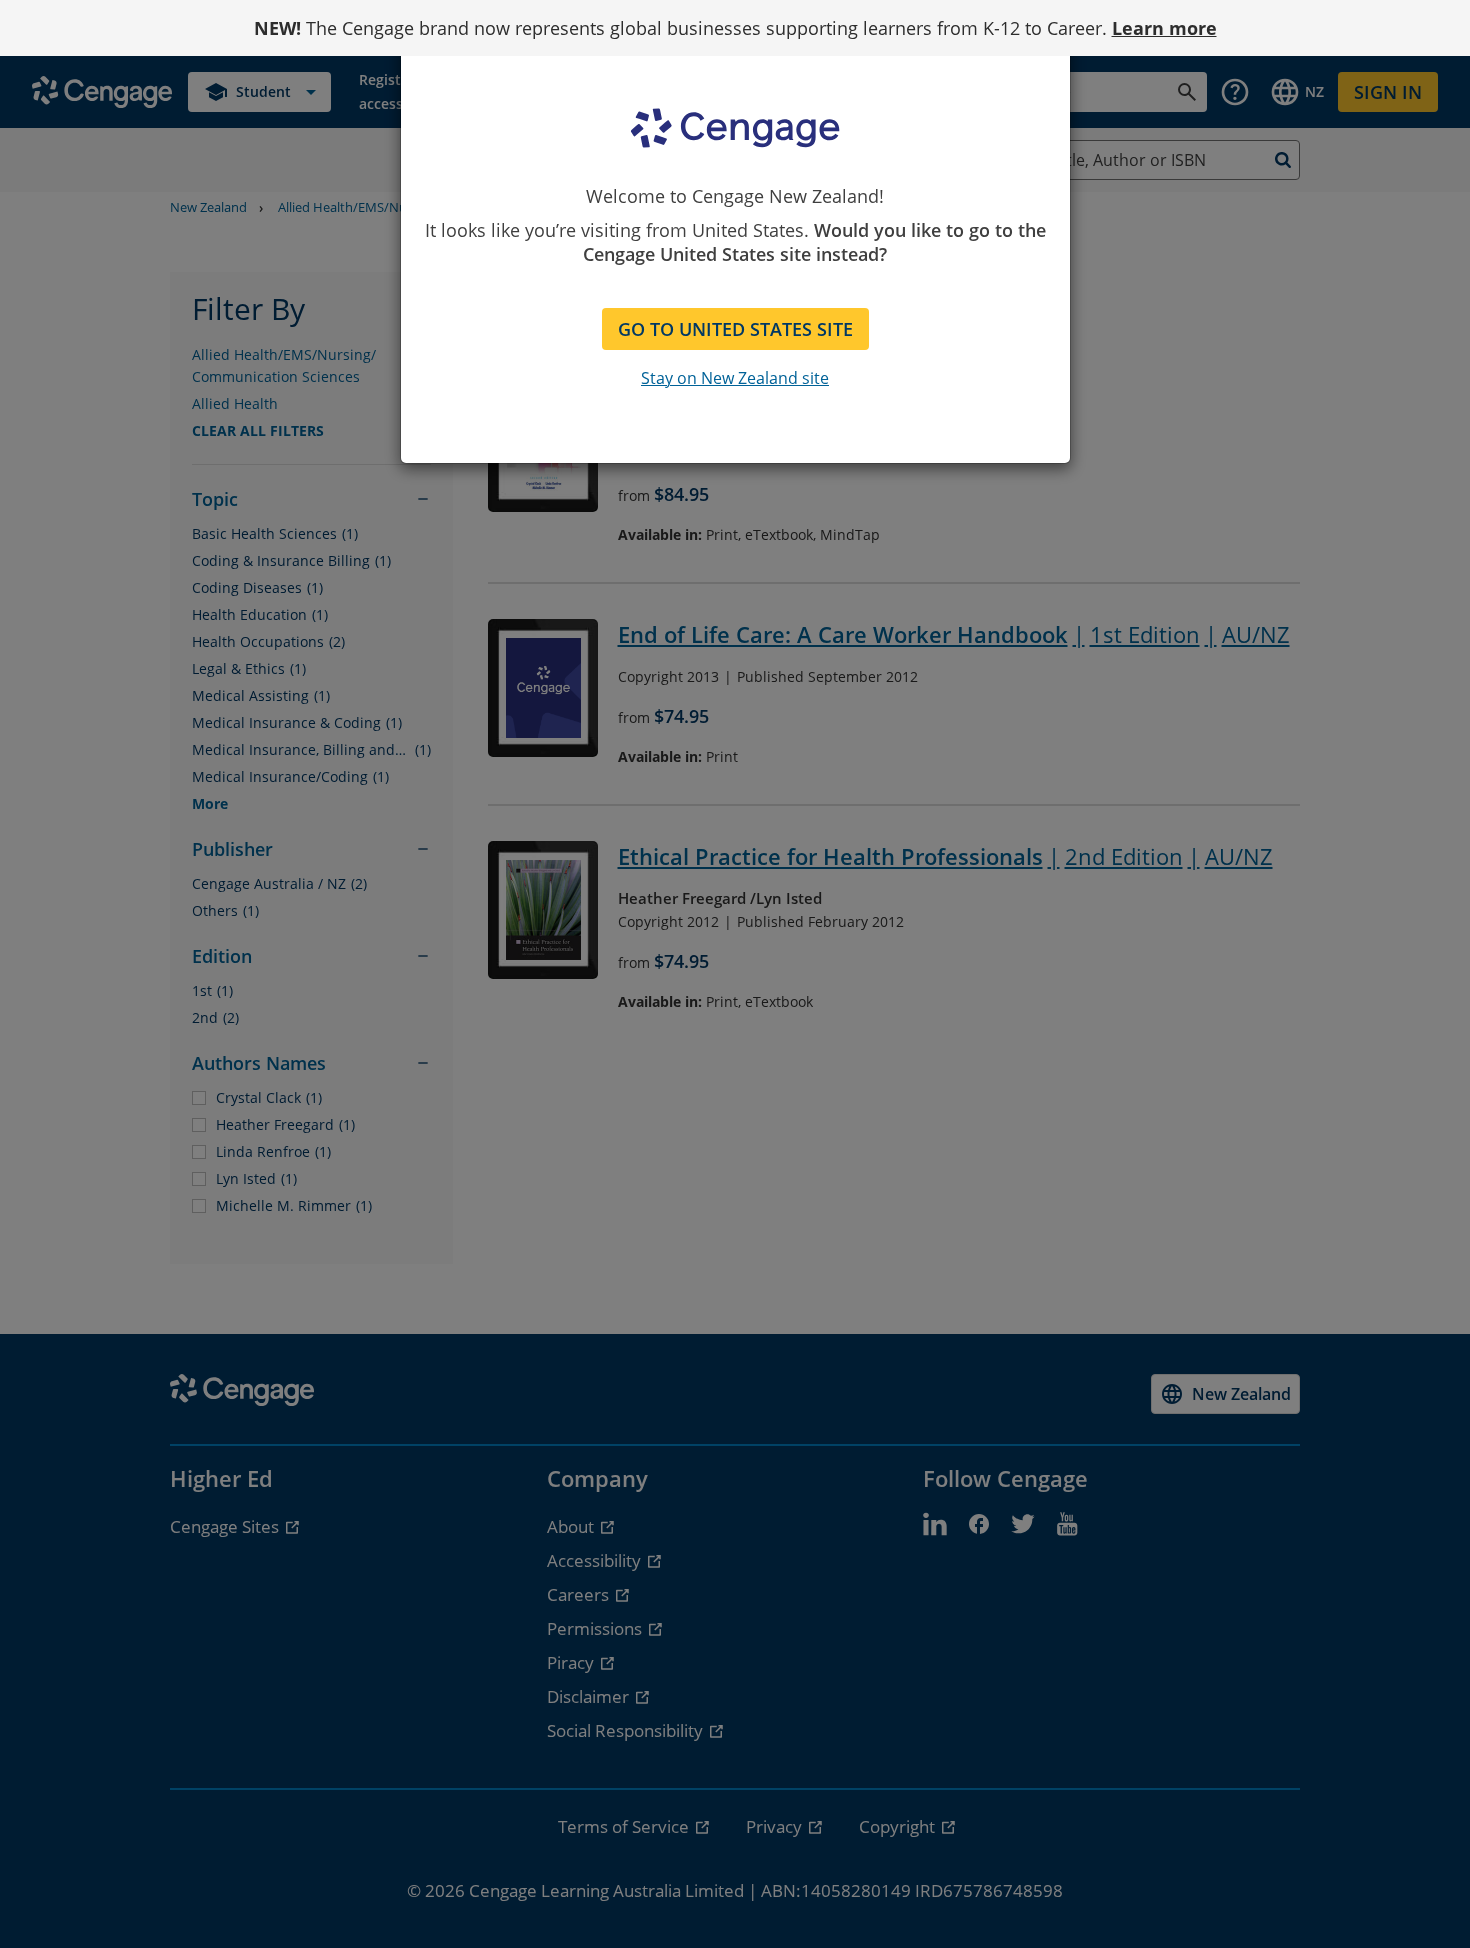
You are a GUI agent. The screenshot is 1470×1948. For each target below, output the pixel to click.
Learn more (1164, 28)
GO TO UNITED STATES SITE (735, 329)
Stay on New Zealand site (735, 378)
